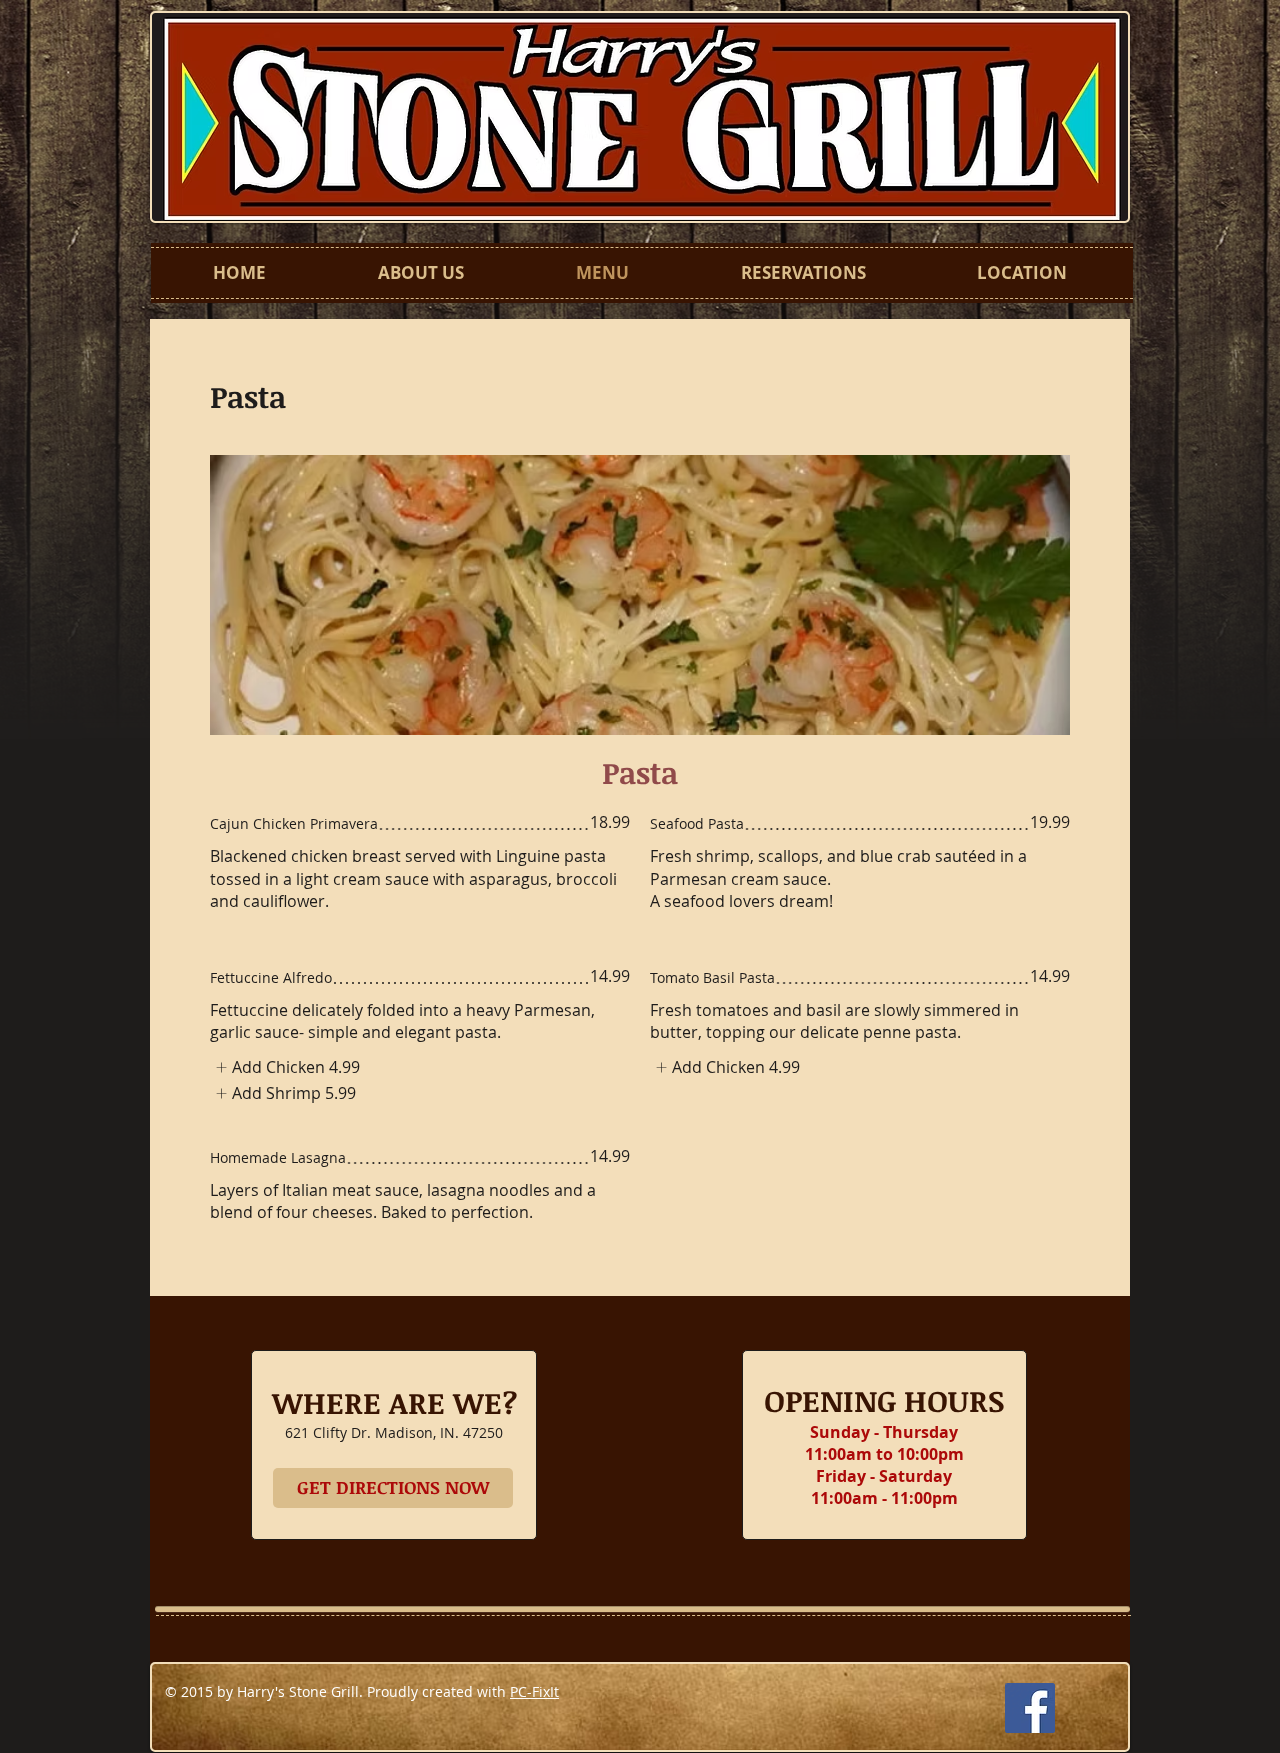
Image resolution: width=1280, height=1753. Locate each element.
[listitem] (285, 1067)
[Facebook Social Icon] (1030, 1708)
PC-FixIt (534, 1691)
